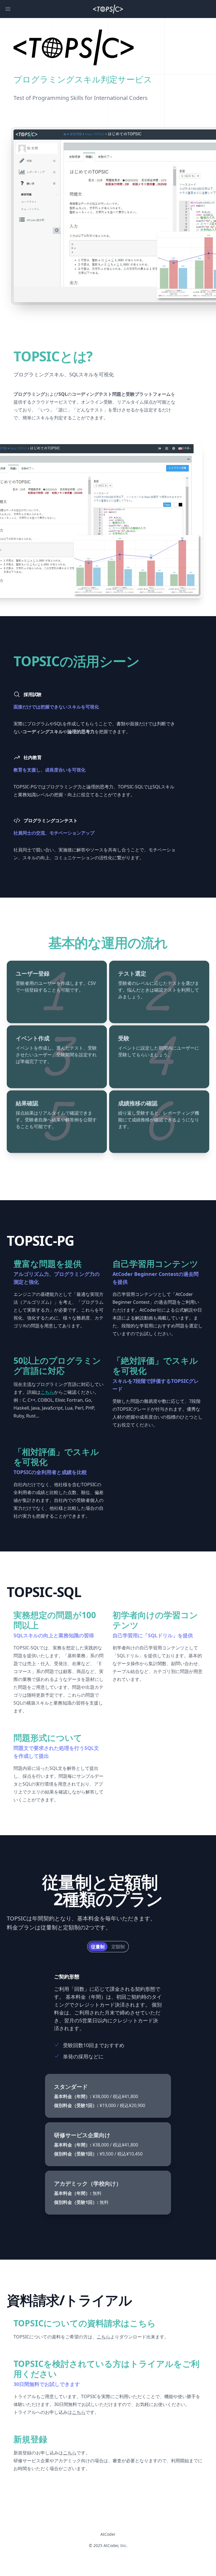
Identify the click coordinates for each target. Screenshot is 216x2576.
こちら (103, 2337)
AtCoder (108, 2534)
